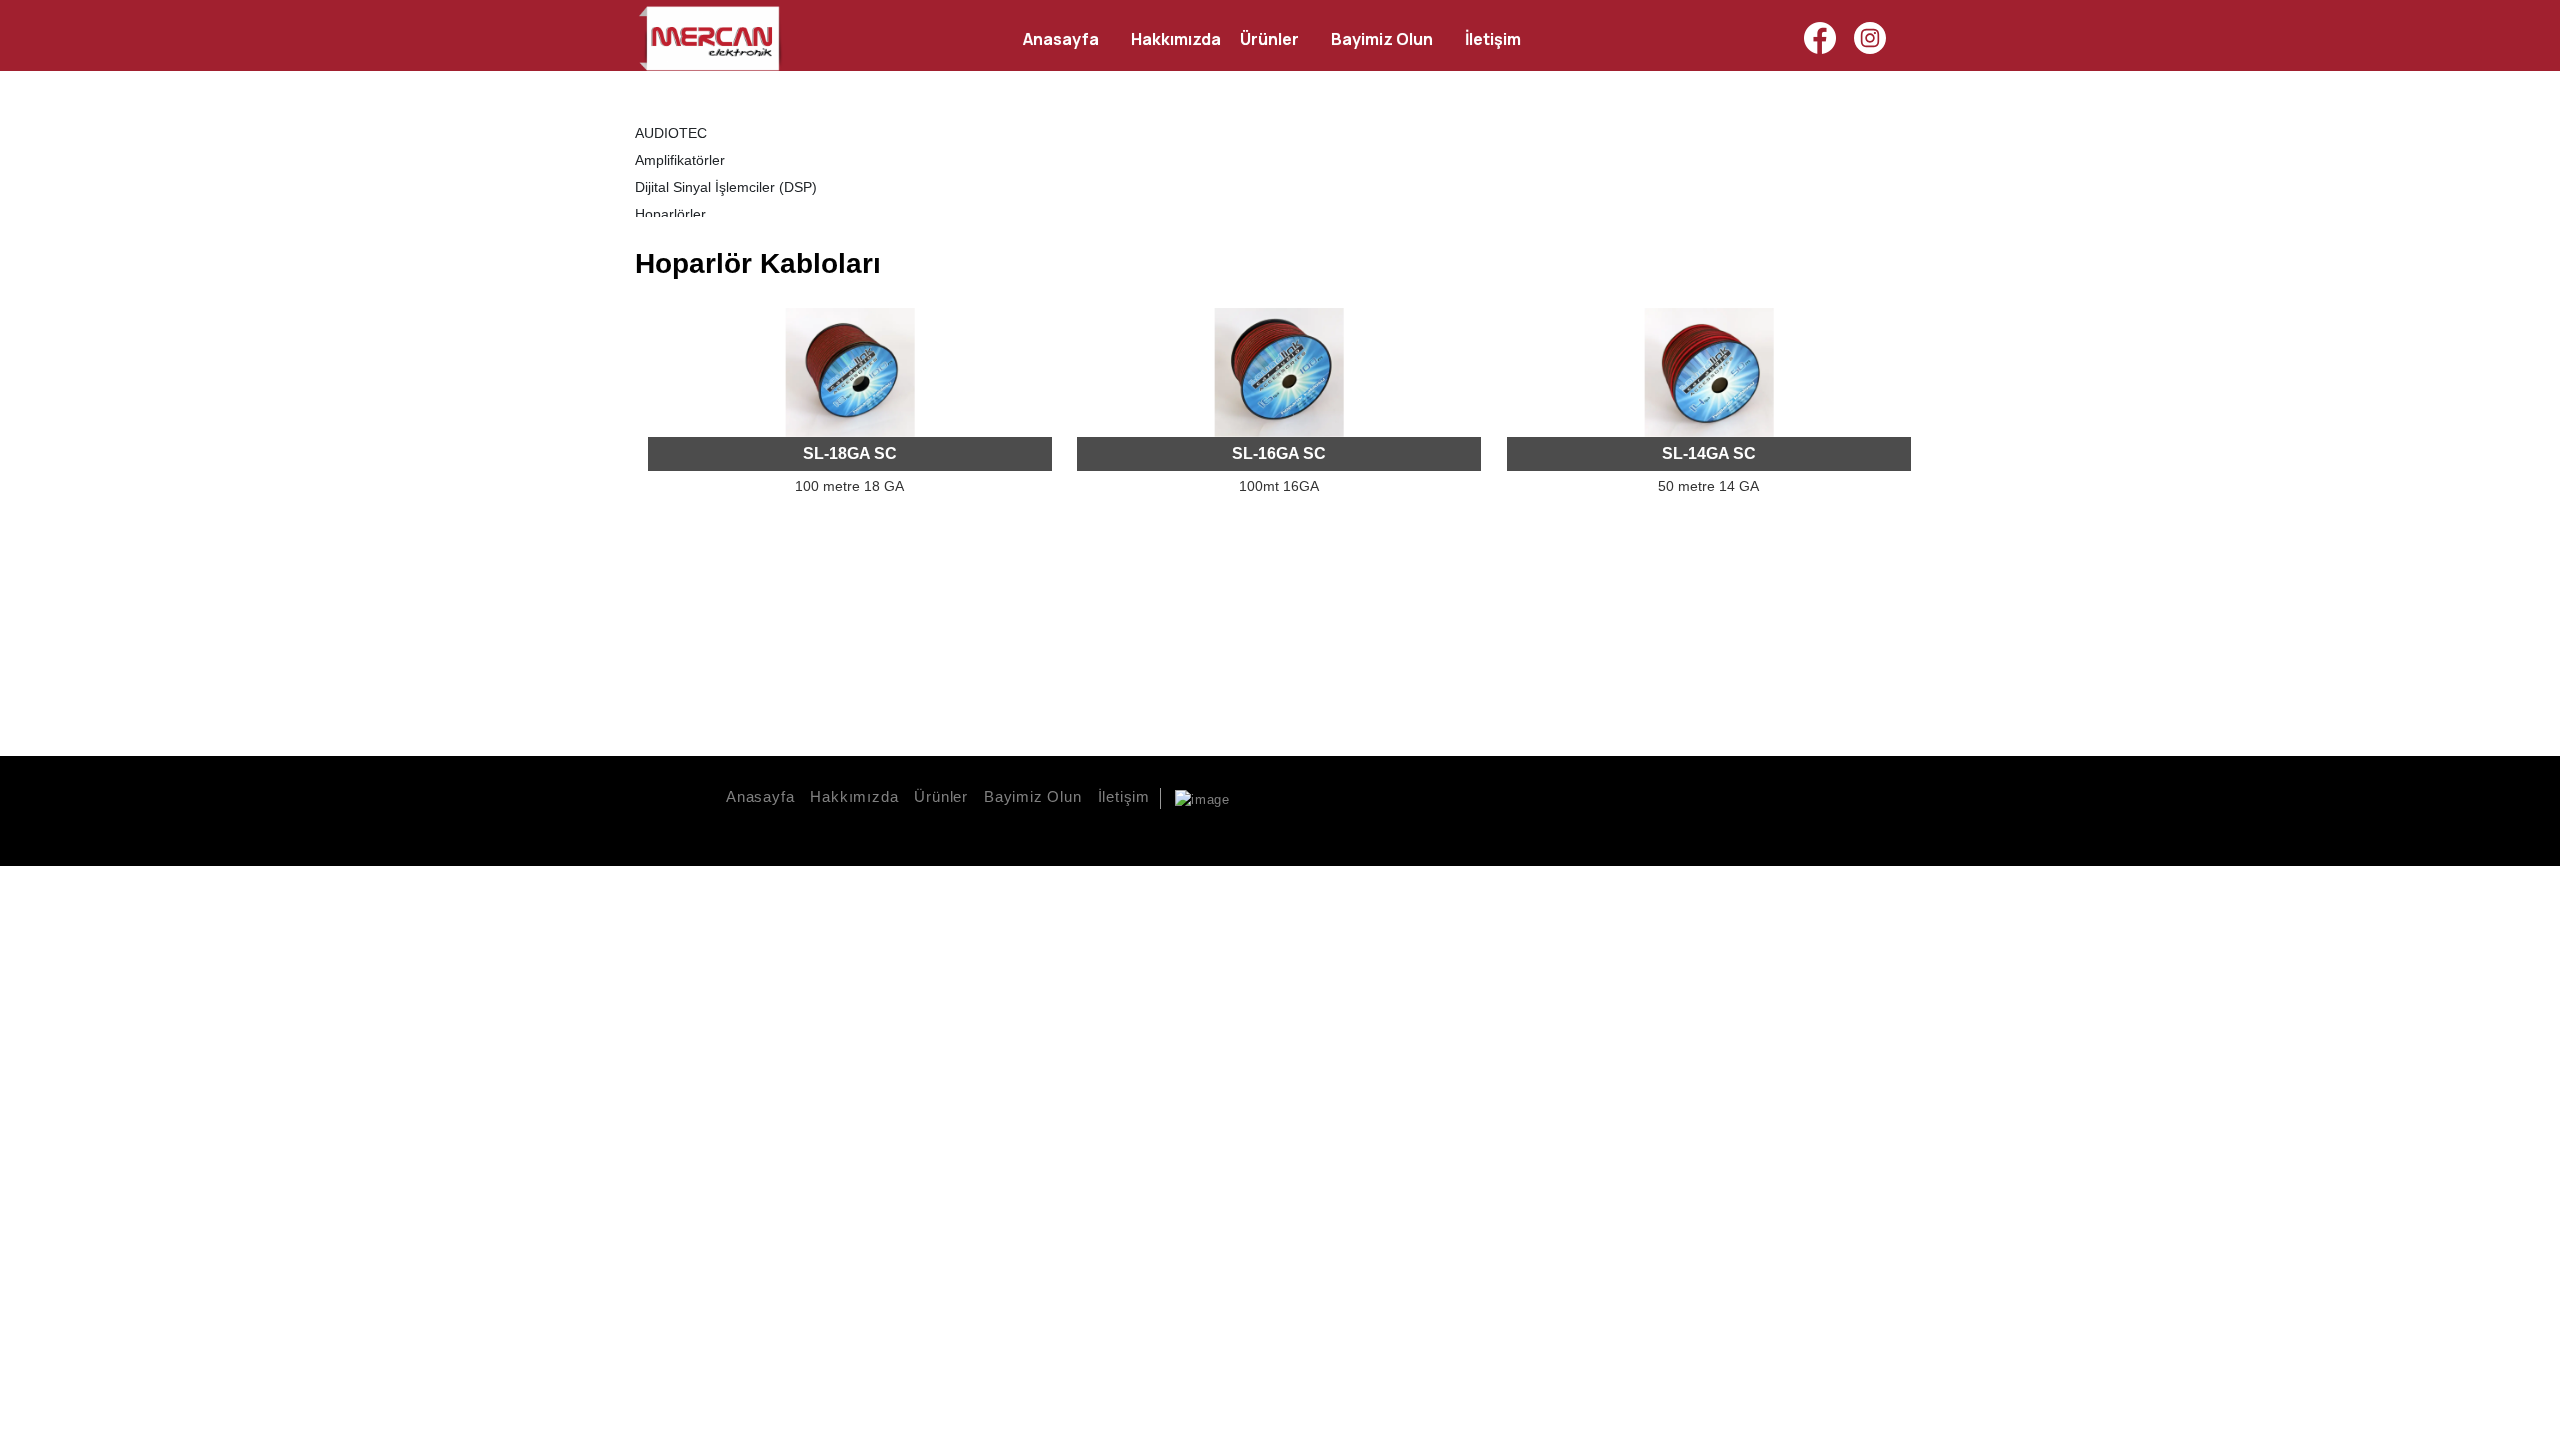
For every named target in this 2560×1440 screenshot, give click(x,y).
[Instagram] (1870, 38)
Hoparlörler (670, 214)
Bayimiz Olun (1033, 796)
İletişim (1124, 796)
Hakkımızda (854, 796)
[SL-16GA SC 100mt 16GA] (1279, 372)
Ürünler (941, 796)
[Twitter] (1893, 826)
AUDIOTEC (671, 133)
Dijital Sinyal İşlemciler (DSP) (726, 187)
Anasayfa (760, 796)
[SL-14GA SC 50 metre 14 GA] (1709, 372)
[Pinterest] (1924, 826)
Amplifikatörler (680, 160)
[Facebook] (1820, 38)
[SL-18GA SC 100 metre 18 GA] (850, 372)
